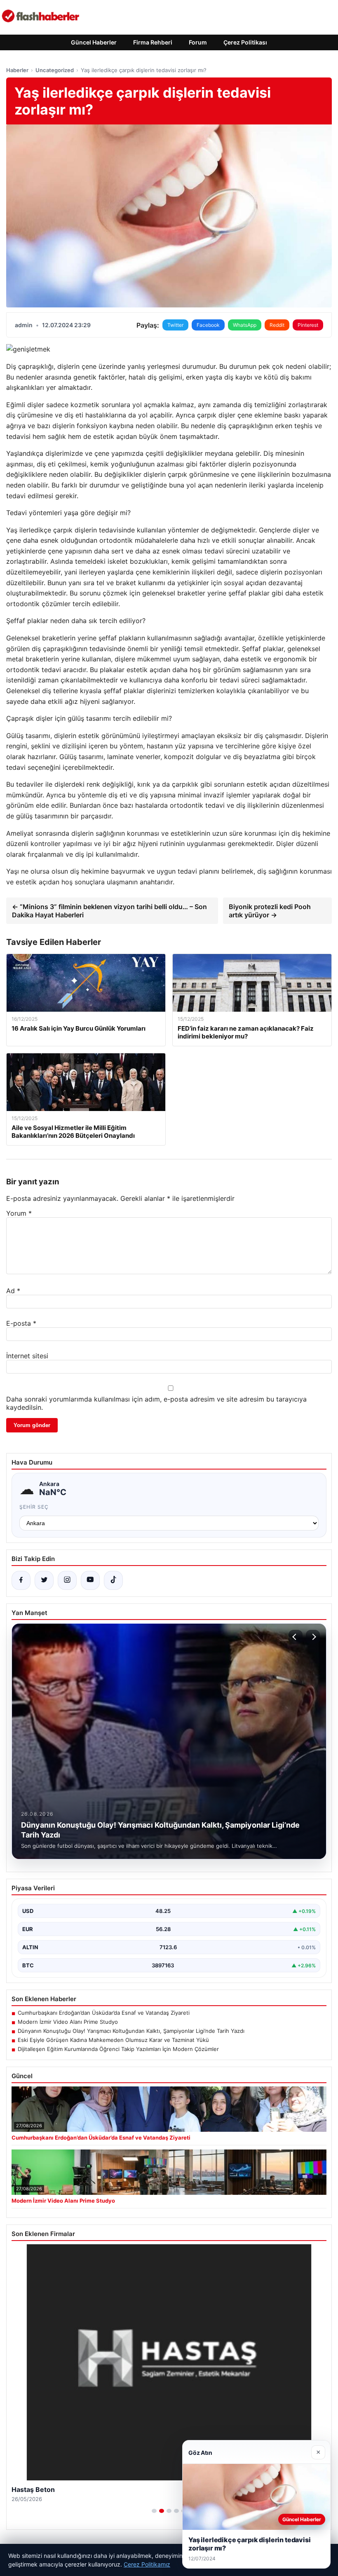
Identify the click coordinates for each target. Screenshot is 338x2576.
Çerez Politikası (245, 42)
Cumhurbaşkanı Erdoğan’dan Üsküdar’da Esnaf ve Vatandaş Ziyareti (104, 2013)
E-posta (21, 1323)
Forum (198, 42)
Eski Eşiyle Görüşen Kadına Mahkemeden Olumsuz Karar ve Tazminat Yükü (113, 2040)
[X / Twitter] (44, 1580)
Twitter (175, 325)
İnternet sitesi (27, 1356)
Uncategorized (55, 70)
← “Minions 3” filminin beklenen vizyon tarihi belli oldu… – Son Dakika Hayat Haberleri (109, 911)
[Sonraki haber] (313, 1637)
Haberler (17, 70)
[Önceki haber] (296, 1637)
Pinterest (308, 325)
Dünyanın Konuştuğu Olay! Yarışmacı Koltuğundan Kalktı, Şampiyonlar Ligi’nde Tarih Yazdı (131, 2031)
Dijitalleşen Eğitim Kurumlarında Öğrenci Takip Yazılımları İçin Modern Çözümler (118, 2049)
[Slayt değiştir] (154, 2511)
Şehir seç (34, 1507)
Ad (13, 1291)
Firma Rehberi (153, 42)
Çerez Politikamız (147, 2564)
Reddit (277, 325)
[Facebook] (21, 1580)
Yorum (19, 1213)
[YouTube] (90, 1580)
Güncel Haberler (94, 42)
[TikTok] (113, 1580)
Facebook (208, 325)
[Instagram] (67, 1580)
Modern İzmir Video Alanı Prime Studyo (68, 2022)
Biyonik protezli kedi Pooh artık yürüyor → (270, 911)
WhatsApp (245, 325)
